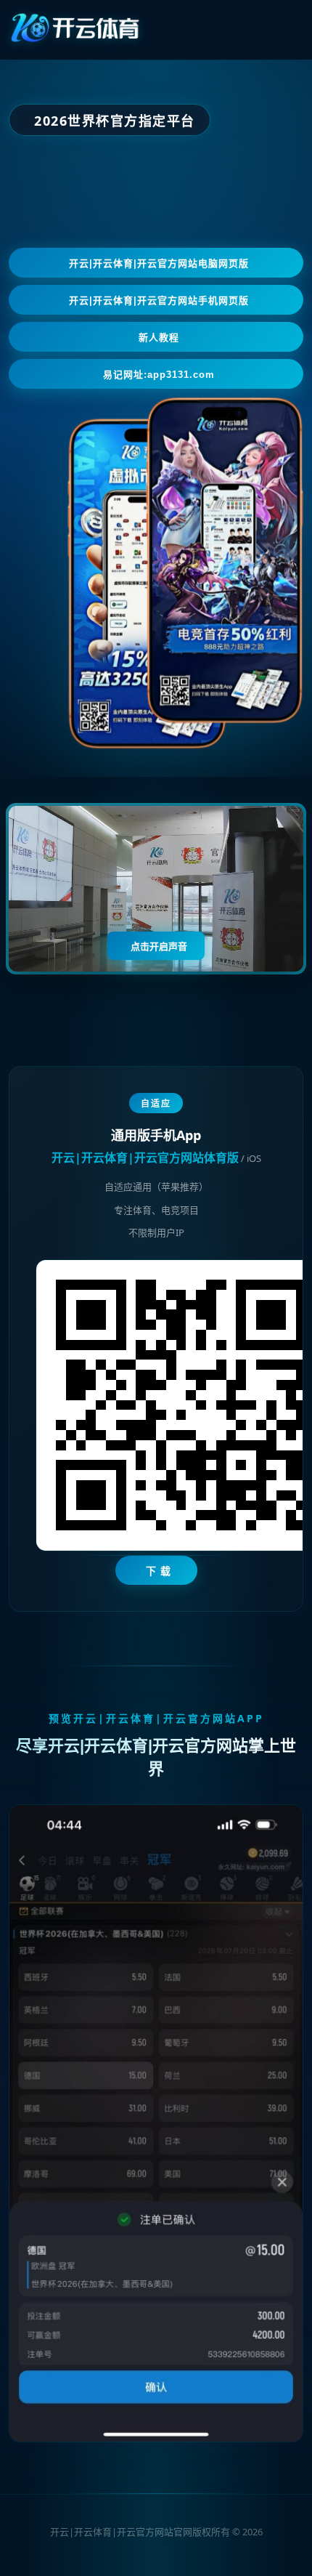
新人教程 (159, 338)
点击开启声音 (159, 946)
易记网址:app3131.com (159, 375)
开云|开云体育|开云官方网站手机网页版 (159, 300)
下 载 (159, 1571)
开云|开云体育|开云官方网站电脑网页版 (159, 263)
